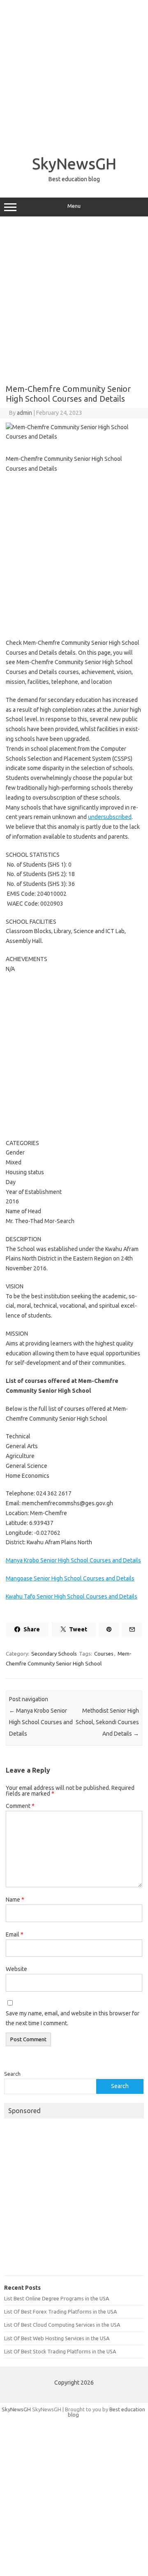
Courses (104, 1654)
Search (12, 2074)
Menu (74, 206)
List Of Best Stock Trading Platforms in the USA (60, 2351)
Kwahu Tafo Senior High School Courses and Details (72, 1596)
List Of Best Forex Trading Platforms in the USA (60, 2311)
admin (24, 413)
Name (15, 1900)
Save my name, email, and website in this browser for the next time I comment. (73, 2018)
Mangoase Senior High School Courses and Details (70, 1578)
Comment (20, 1806)
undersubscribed (110, 817)
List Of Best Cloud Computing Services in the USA (62, 2325)
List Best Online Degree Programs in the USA (57, 2298)
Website (16, 1969)
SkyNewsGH (74, 163)
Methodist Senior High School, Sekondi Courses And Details (107, 1722)
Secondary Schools (54, 1654)
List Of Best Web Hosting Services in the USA (57, 2338)
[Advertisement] (74, 74)
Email (15, 1934)
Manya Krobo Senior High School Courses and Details (73, 1560)
